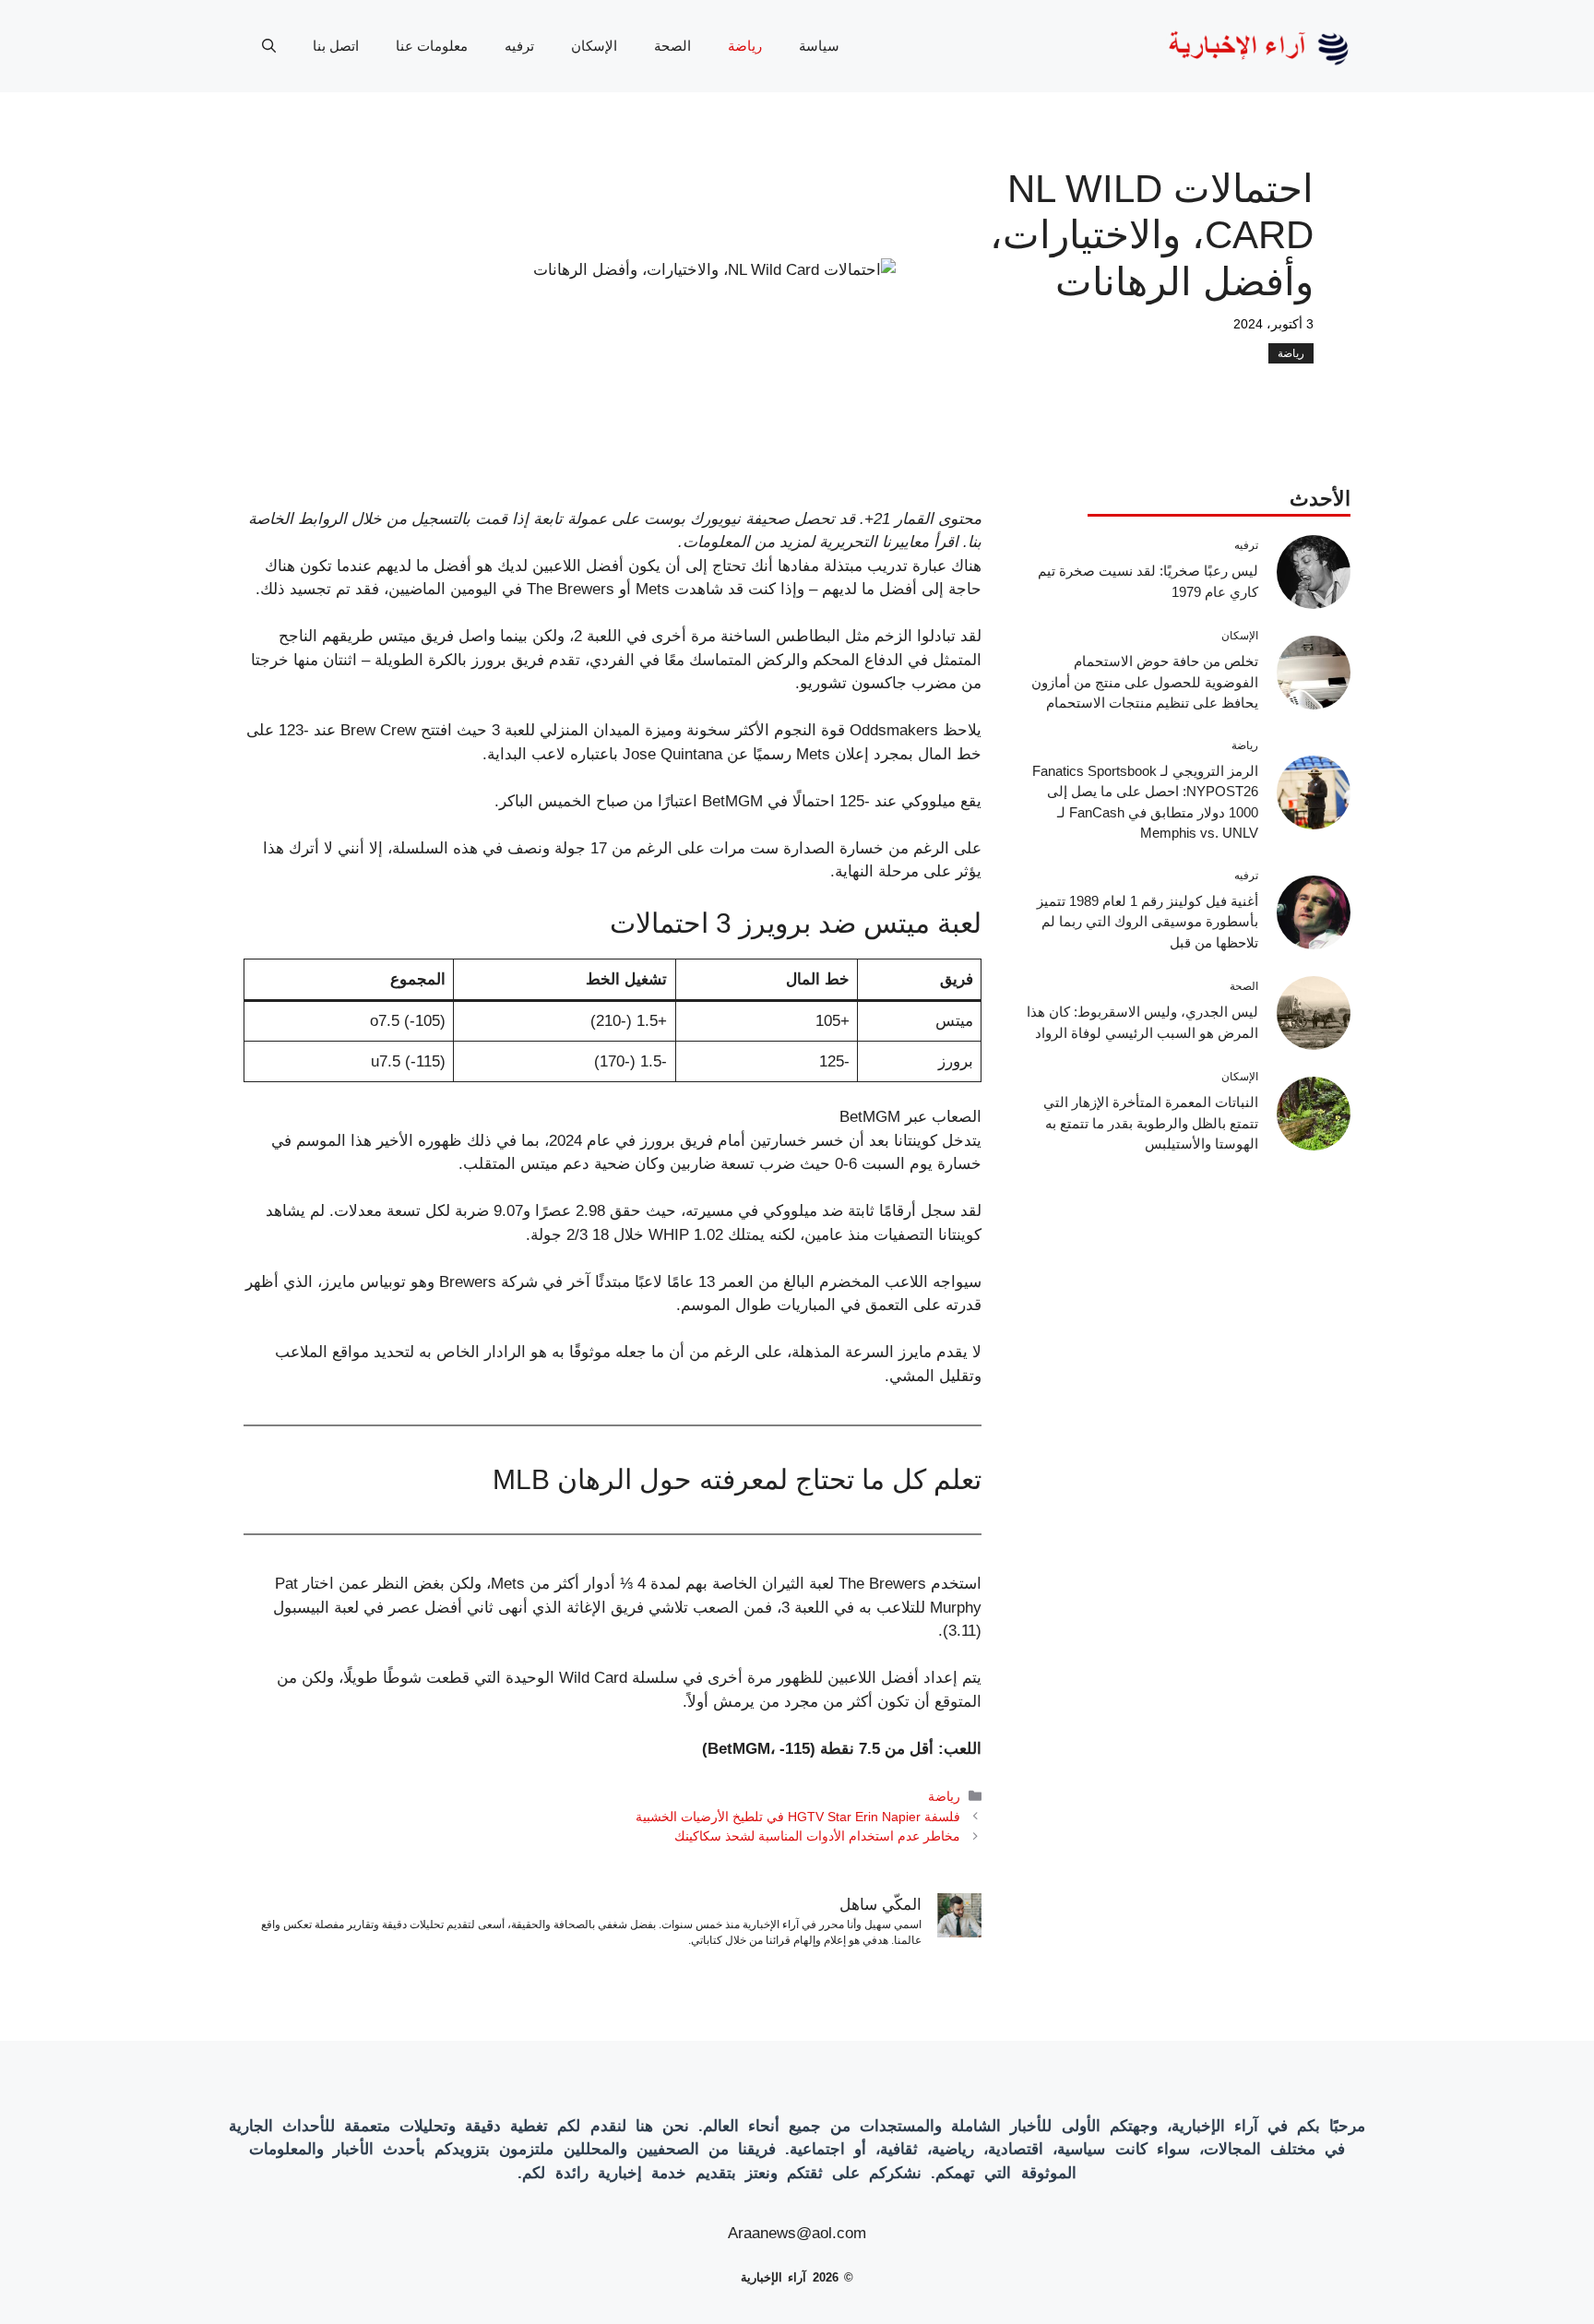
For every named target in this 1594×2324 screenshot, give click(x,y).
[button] (269, 46)
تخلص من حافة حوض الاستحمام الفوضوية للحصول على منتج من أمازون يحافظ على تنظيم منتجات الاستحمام (1145, 682)
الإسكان (594, 46)
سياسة (819, 46)
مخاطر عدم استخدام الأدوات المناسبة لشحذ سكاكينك (817, 1836)
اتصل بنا (336, 46)
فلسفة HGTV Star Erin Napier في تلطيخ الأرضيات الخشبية (798, 1817)
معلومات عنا (432, 46)
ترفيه (519, 46)
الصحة (672, 46)
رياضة (745, 46)
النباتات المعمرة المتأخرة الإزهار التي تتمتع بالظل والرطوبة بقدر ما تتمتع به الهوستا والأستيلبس (1151, 1123)
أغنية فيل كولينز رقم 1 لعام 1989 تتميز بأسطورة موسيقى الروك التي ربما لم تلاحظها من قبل (1148, 922)
